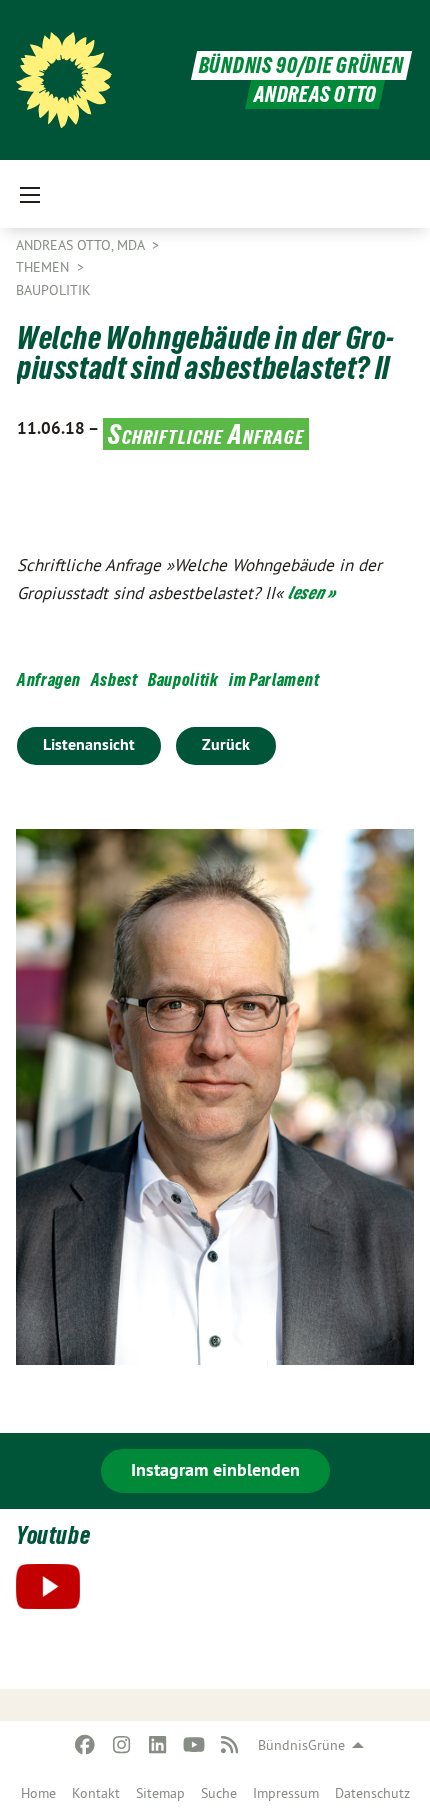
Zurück (226, 744)
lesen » (312, 592)
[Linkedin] (157, 1745)
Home (38, 1793)
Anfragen (49, 679)
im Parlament (274, 679)
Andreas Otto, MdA (82, 245)
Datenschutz (372, 1793)
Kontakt (96, 1793)
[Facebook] (85, 1745)
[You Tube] (193, 1745)
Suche (219, 1793)
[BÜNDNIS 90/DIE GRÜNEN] (64, 80)
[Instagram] (121, 1745)
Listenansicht (89, 744)
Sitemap (160, 1793)
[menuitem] (38, 1793)
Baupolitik (53, 290)
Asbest (114, 679)
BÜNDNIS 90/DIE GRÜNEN (301, 65)
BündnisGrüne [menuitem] (301, 1745)
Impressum (286, 1793)
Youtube (53, 1535)
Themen (44, 267)
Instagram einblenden (215, 1469)
